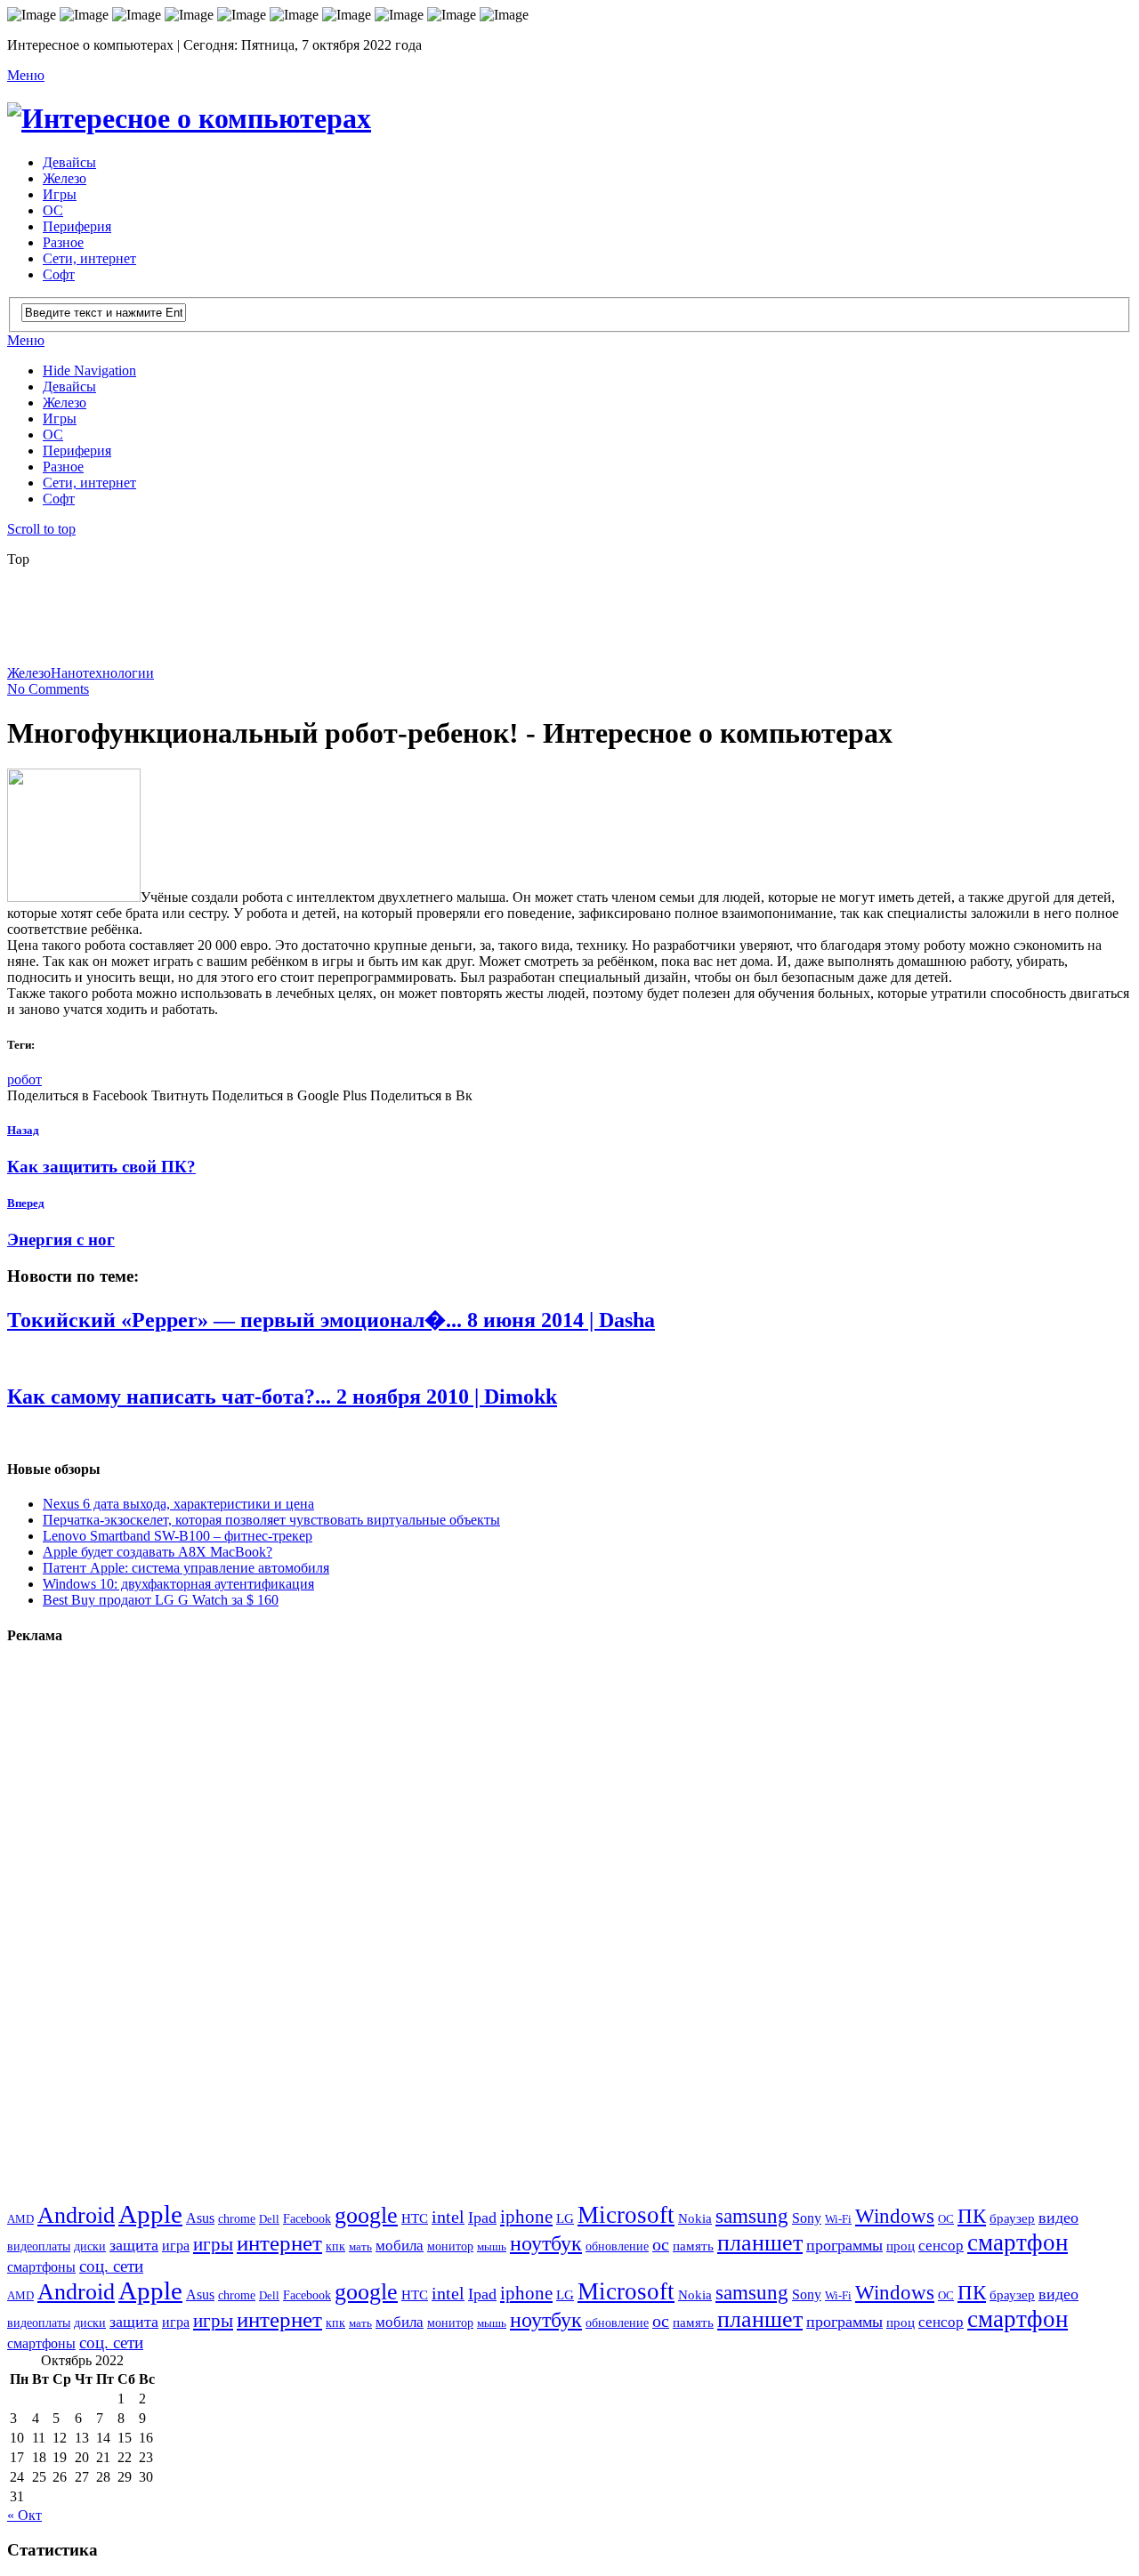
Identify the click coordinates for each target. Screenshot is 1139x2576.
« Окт (24, 2515)
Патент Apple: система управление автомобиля (186, 1568)
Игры (60, 194)
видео (1058, 2218)
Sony (807, 2218)
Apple (150, 2214)
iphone (526, 2217)
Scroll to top (41, 529)
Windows (895, 2216)
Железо (65, 178)
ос (661, 2245)
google (366, 2215)
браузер (1012, 2218)
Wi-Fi (838, 2219)
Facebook (307, 2219)
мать (360, 2246)
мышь (492, 2246)
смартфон (1018, 2242)
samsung (752, 2216)
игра (176, 2246)
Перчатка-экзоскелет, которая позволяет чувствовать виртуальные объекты (271, 1520)
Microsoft (626, 2215)
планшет (760, 2243)
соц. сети (111, 2266)
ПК (972, 2216)
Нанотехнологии (102, 673)
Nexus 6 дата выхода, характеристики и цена (178, 1504)
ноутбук (546, 2243)
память (693, 2246)
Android (76, 2215)
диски (90, 2246)
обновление (617, 2246)
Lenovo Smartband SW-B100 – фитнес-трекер (178, 1536)
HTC (415, 2218)
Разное (63, 242)
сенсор (941, 2246)
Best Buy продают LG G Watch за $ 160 (161, 1600)
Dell (269, 2219)
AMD (20, 2219)
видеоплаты (39, 2246)
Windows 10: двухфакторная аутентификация (178, 1584)
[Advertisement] (439, 622)
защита (134, 2245)
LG (565, 2218)
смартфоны (41, 2267)
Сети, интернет (89, 258)
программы (844, 2245)
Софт (59, 274)
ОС (53, 210)
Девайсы (69, 162)
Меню (26, 75)
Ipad (482, 2218)
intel (448, 2217)
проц (901, 2246)
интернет (279, 2243)
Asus (200, 2218)
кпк (335, 2246)
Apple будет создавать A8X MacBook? (158, 1552)
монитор (450, 2246)
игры (213, 2244)
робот (24, 1079)
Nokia (695, 2218)
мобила (400, 2246)
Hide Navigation (89, 370)
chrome (237, 2218)
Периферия (77, 226)
